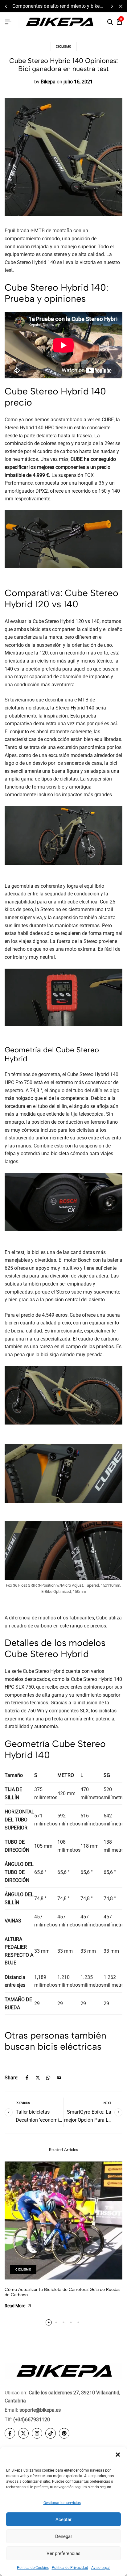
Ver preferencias (63, 2553)
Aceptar (63, 2519)
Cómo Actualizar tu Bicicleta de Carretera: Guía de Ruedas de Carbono (63, 2292)
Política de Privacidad (70, 2568)
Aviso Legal (101, 2568)
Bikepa (48, 82)
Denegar (64, 2536)
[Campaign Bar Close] (121, 6)
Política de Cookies (33, 2568)
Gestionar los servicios (62, 2503)
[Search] (110, 22)
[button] (118, 2455)
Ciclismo (64, 46)
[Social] (10, 2433)
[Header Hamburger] (8, 22)
